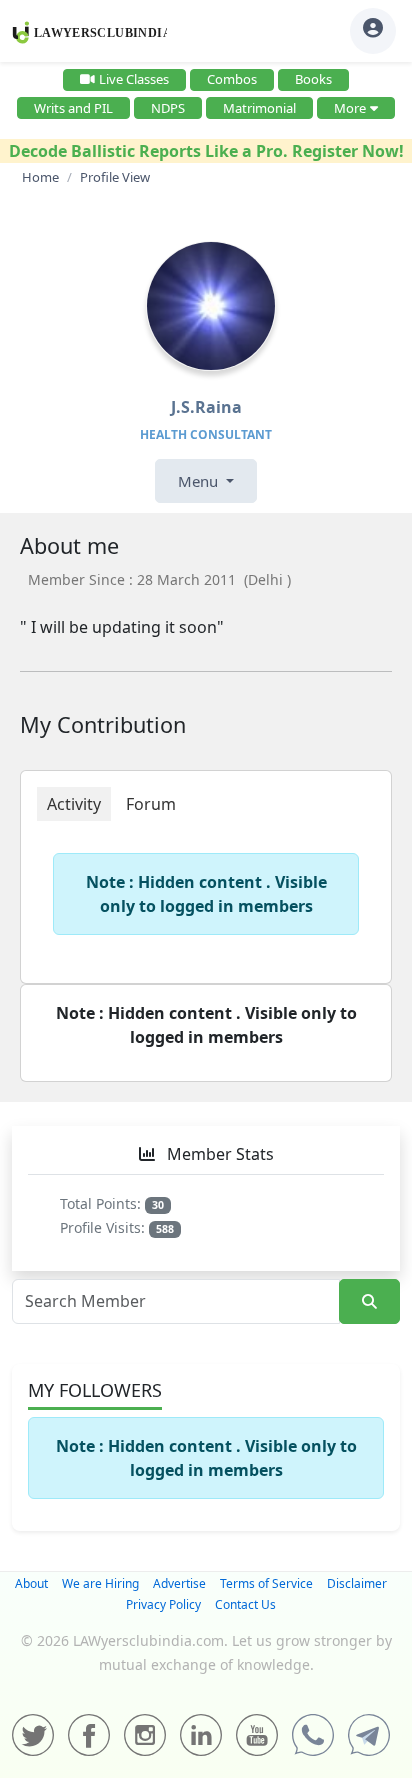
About (31, 1583)
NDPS (168, 108)
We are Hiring (100, 1583)
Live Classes (134, 79)
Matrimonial (259, 108)
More (350, 108)
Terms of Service (266, 1583)
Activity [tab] (74, 804)
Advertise (179, 1583)
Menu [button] (200, 481)
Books (313, 79)
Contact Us (245, 1604)
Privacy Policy (163, 1604)
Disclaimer (357, 1583)
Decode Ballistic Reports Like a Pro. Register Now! (206, 151)
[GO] (369, 1301)
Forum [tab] (151, 804)
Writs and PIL (73, 108)
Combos (232, 79)
